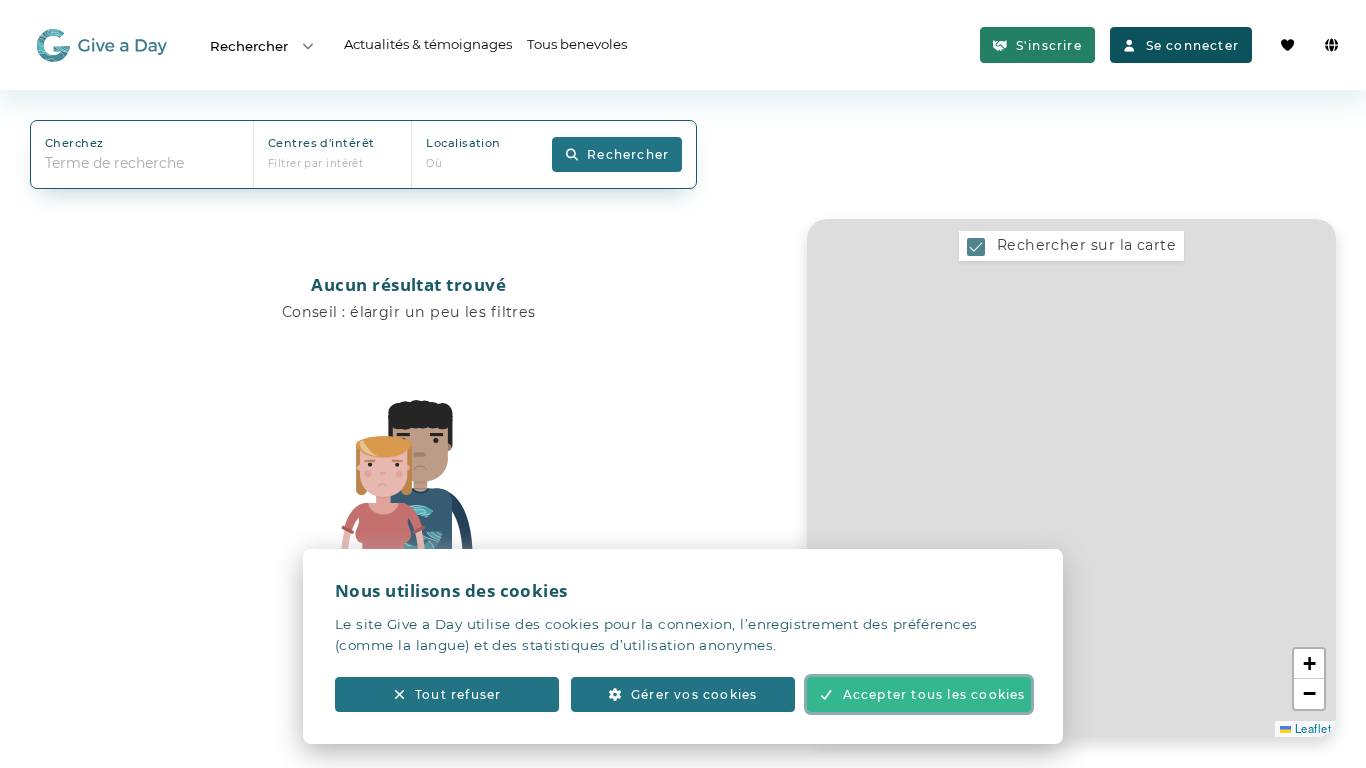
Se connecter (1192, 45)
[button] (1309, 664)
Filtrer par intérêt (316, 163)
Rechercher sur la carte (1086, 245)
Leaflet (1311, 728)
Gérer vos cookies (694, 694)
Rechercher (249, 46)
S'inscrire (1049, 45)
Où (434, 163)
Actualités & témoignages (428, 44)
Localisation (463, 143)
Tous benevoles (577, 44)
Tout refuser (458, 694)
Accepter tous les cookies (934, 694)
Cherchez (74, 143)
